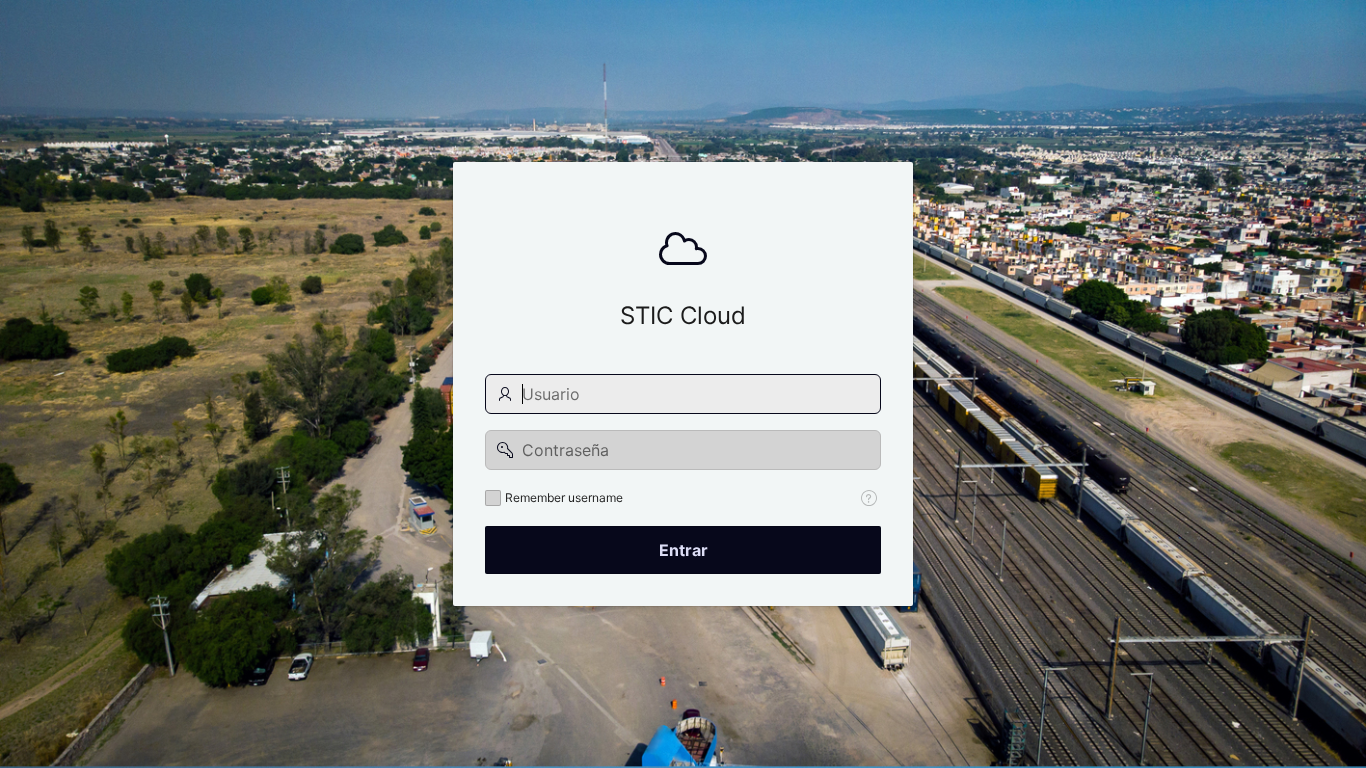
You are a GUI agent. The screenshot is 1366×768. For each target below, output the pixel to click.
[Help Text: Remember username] (869, 498)
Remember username (564, 497)
